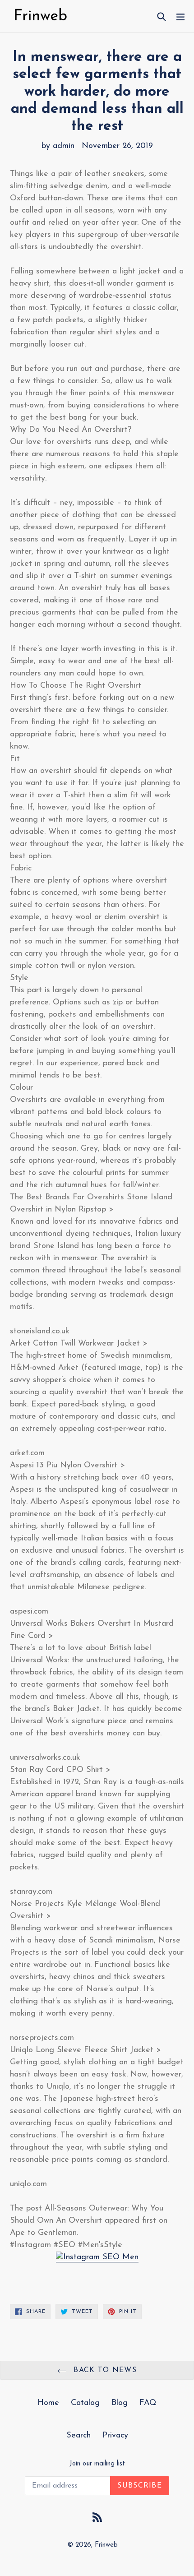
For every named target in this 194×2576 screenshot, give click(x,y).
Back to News (104, 2370)
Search (79, 2436)
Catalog (85, 2403)
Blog (120, 2403)
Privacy (115, 2436)
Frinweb (106, 2545)
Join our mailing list (97, 2464)
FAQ (148, 2403)
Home (48, 2403)
